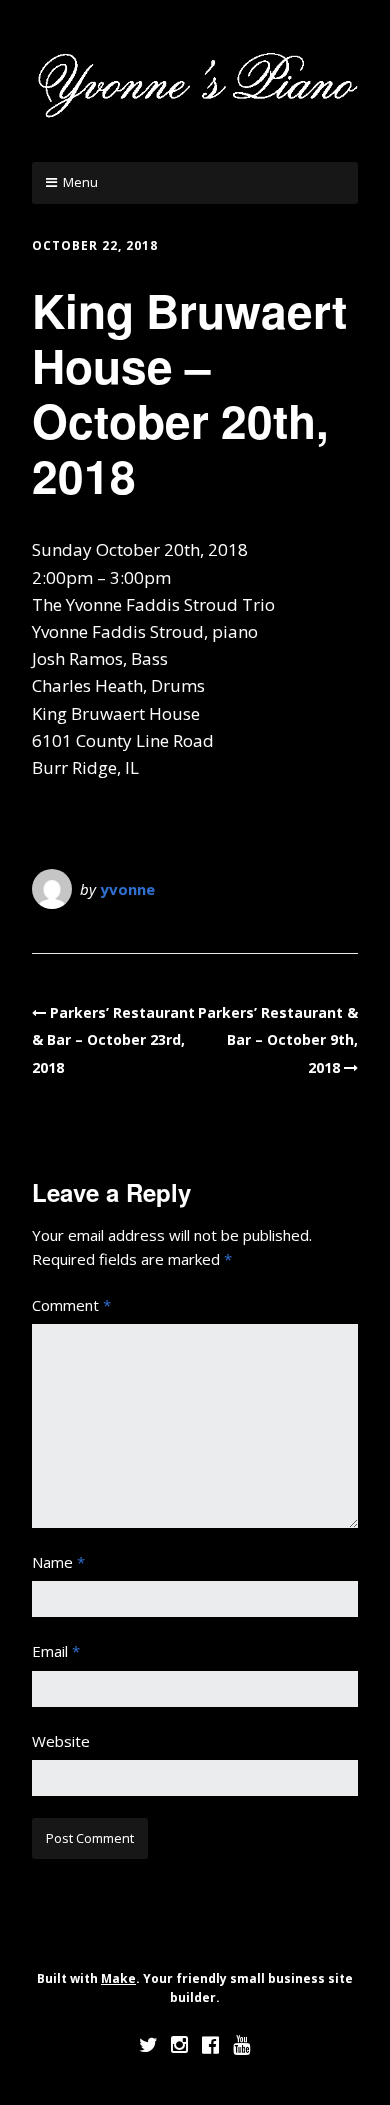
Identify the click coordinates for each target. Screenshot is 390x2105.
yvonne (127, 889)
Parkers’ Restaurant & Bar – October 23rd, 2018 (113, 1039)
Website (61, 1741)
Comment (71, 1305)
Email (56, 1651)
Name (58, 1562)
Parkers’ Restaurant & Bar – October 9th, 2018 (278, 1039)
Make (118, 1978)
